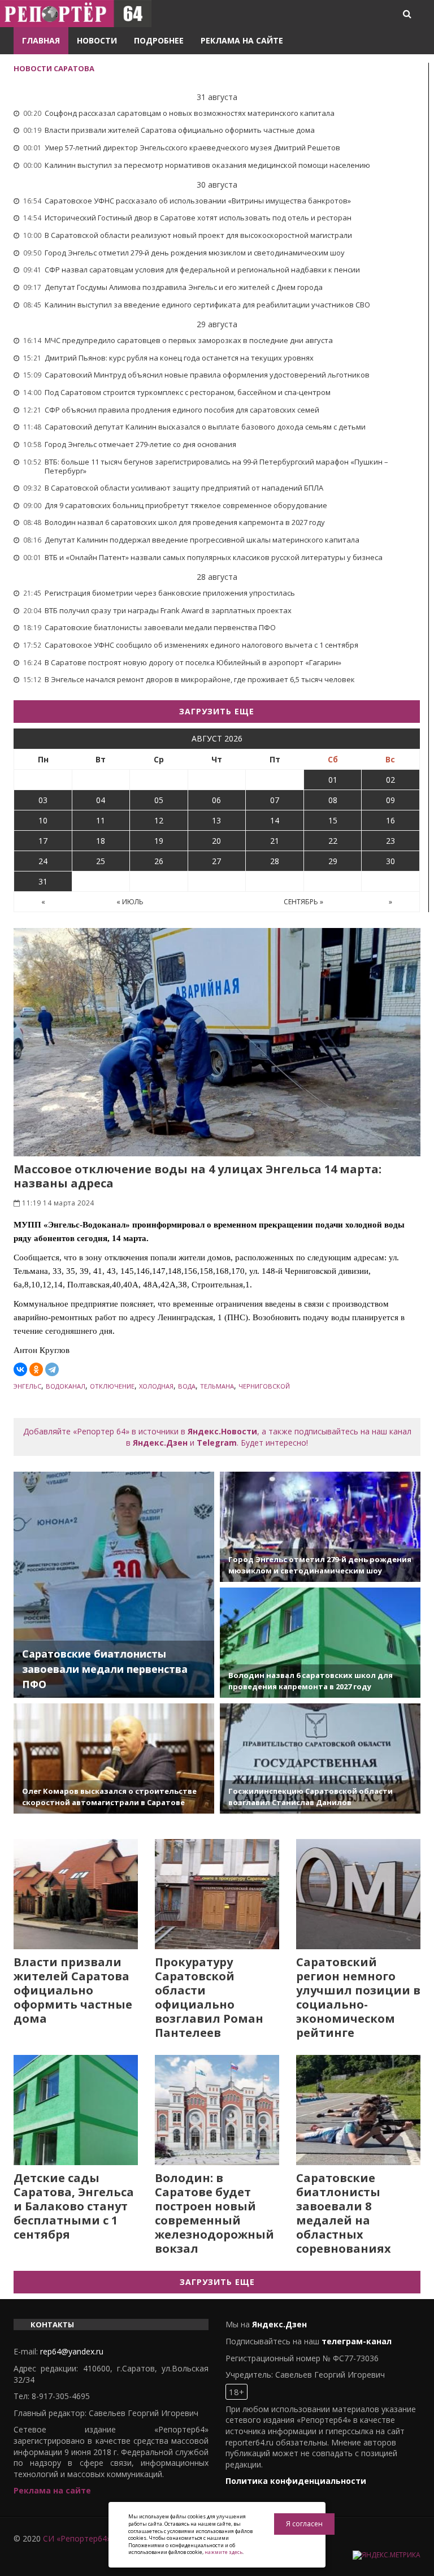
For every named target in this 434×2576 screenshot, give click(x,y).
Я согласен (304, 2524)
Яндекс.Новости (222, 1431)
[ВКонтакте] (20, 1369)
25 (101, 861)
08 (333, 800)
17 (43, 841)
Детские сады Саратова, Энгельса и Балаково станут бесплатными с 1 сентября (74, 2206)
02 (390, 780)
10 (43, 820)
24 (43, 861)
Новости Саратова (54, 68)
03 (43, 800)
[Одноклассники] (36, 1369)
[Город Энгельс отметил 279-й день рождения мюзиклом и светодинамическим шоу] (320, 1527)
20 (216, 841)
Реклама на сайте (242, 40)
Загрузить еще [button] (217, 711)
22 (333, 841)
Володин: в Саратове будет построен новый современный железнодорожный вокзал (214, 2213)
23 (390, 841)
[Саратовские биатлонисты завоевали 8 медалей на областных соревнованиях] (358, 2110)
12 (159, 820)
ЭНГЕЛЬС (27, 1386)
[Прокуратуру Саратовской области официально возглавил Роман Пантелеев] (217, 1894)
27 (216, 861)
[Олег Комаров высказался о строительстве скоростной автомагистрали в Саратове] (114, 1758)
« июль (130, 902)
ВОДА (187, 1386)
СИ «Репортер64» (77, 2538)
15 (333, 820)
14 (275, 820)
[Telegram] (52, 1369)
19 (159, 841)
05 (159, 800)
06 (216, 800)
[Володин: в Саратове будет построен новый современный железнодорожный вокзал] (217, 2110)
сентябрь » (303, 902)
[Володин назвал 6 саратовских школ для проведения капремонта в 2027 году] (320, 1643)
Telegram (217, 1443)
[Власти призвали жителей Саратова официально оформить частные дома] (76, 1894)
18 (101, 841)
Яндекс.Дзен (160, 1443)
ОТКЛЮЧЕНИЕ (112, 1386)
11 (101, 820)
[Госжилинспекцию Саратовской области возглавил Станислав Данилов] (320, 1758)
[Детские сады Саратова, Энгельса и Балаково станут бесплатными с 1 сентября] (76, 2110)
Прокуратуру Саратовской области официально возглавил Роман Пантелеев (209, 1997)
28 (275, 861)
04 (101, 800)
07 (275, 800)
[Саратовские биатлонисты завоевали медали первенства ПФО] (114, 1585)
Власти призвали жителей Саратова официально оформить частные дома (73, 1990)
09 (390, 800)
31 (43, 881)
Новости (97, 40)
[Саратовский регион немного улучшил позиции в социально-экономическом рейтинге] (358, 1894)
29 (333, 861)
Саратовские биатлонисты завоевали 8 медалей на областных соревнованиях (344, 2213)
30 (390, 861)
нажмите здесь (223, 2552)
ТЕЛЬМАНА (217, 1386)
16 (390, 820)
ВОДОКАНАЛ (66, 1386)
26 (159, 861)
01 (333, 780)
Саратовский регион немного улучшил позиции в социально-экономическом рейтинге (358, 1997)
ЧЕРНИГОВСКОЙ (264, 1386)
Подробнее (159, 40)
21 (275, 841)
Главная (41, 40)
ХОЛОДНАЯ (156, 1386)
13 (216, 820)
